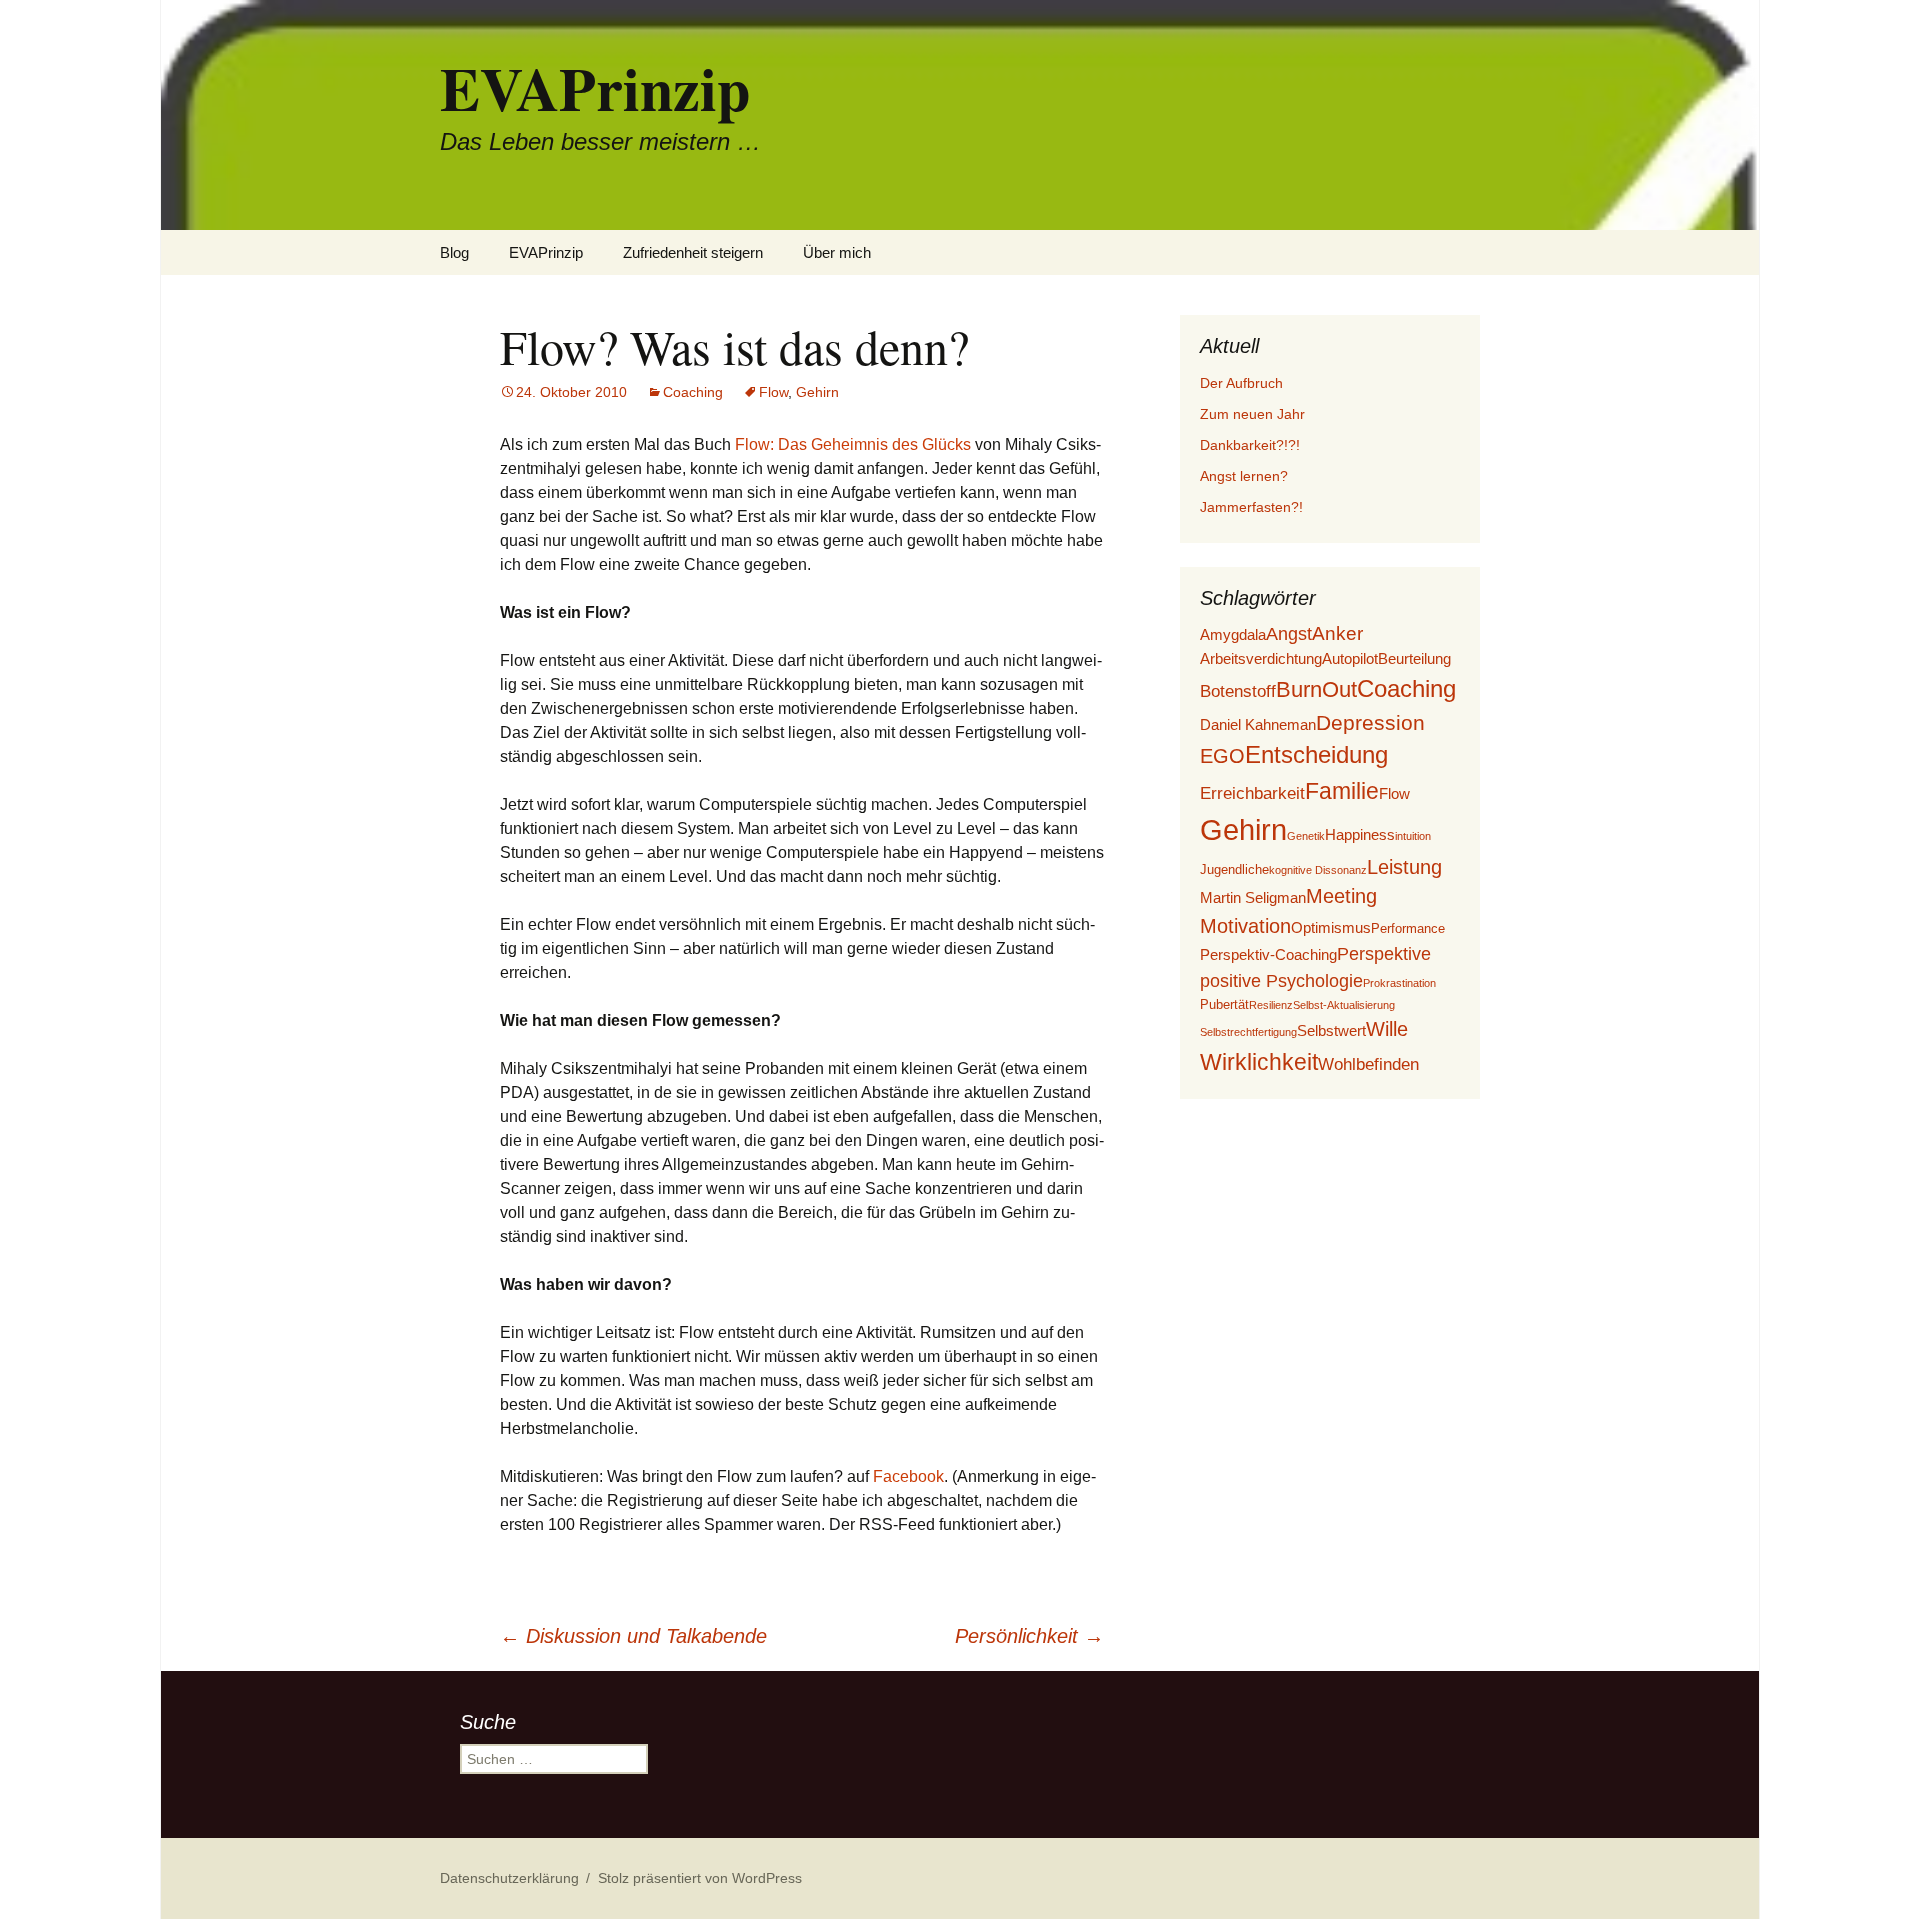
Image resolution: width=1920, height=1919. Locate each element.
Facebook (908, 1476)
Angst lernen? (1244, 476)
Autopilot (1350, 658)
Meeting (1341, 896)
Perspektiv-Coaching (1268, 954)
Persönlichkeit (1029, 1636)
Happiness (1360, 834)
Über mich (837, 252)
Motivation (1245, 926)
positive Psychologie (1281, 981)
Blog (454, 252)
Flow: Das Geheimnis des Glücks (853, 444)
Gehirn (817, 392)
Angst (1289, 634)
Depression (1370, 722)
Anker (1337, 633)
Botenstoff (1238, 691)
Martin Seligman (1253, 897)
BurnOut (1316, 689)
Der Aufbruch (1241, 383)
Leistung (1404, 867)
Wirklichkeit (1259, 1062)
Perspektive (1384, 954)
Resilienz (1271, 1005)
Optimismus (1331, 927)
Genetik (1306, 836)
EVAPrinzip (546, 252)
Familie (1342, 791)
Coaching (693, 392)
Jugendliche (1234, 869)
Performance (1408, 928)
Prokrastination (1399, 983)
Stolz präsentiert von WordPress (700, 1878)
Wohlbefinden (1368, 1064)
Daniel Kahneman (1258, 724)
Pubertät (1224, 1004)
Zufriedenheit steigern (693, 252)
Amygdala (1233, 634)
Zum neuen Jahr (1252, 414)
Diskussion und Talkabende (633, 1636)
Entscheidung (1316, 755)
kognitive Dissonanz (1318, 870)
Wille (1387, 1029)
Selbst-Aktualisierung (1344, 1005)
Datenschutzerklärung (509, 1878)
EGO (1222, 756)
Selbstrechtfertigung (1248, 1032)
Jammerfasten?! (1251, 507)
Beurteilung (1414, 658)
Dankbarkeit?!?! (1250, 445)
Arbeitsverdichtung (1261, 658)
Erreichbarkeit (1252, 793)
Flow (773, 392)
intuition (1413, 836)
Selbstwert (1331, 1030)
